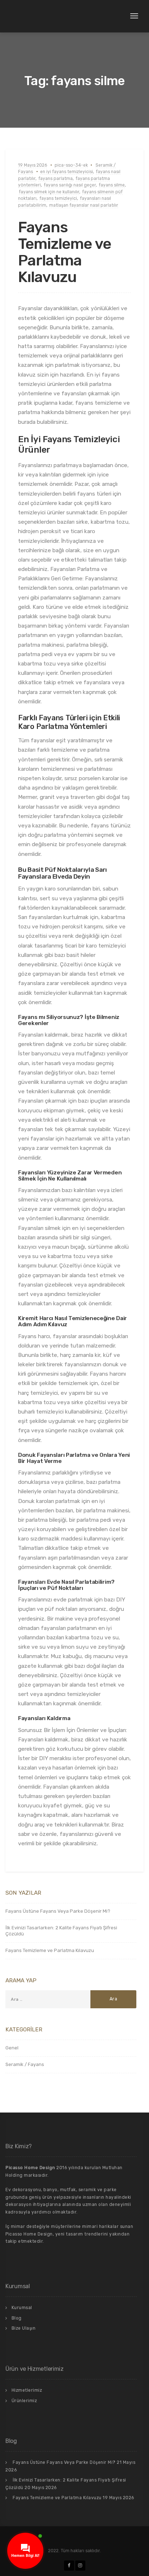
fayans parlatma (56, 179)
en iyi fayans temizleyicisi (67, 172)
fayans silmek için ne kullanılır (49, 192)
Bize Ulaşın (24, 2328)
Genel (12, 2048)
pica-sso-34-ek (71, 165)
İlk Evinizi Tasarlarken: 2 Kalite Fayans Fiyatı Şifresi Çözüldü (61, 1931)
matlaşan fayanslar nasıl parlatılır (84, 205)
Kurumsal (22, 2308)
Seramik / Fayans (25, 2064)
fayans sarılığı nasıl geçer (70, 185)
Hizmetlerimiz (27, 2390)
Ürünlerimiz (24, 2401)
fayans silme (112, 185)
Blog (17, 2318)
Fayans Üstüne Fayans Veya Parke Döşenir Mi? (58, 1911)
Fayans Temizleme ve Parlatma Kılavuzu (65, 252)
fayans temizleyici (58, 198)
